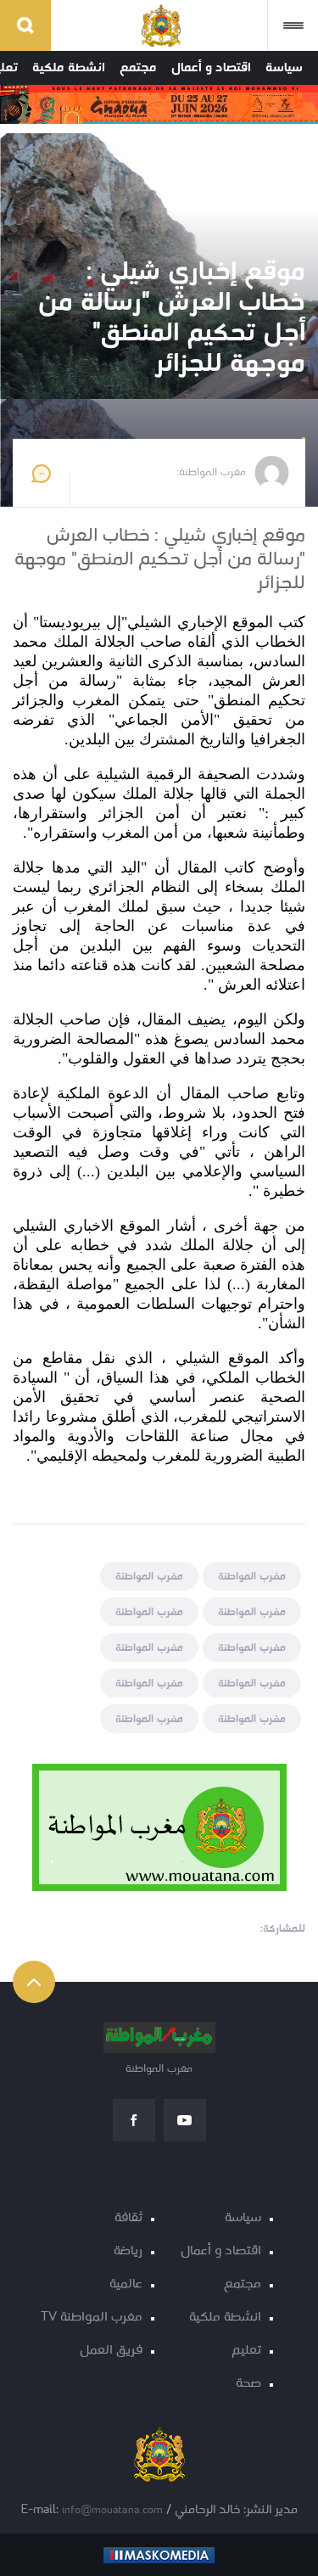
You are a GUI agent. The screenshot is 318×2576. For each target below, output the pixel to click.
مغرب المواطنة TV (92, 2318)
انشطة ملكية (69, 68)
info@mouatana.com (112, 2510)
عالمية (126, 2284)
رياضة (128, 2251)
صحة (248, 2384)
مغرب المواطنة (252, 1577)
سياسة (284, 68)
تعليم (246, 2351)
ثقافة (128, 2218)
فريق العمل (111, 2351)
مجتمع (138, 68)
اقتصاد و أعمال (211, 68)
